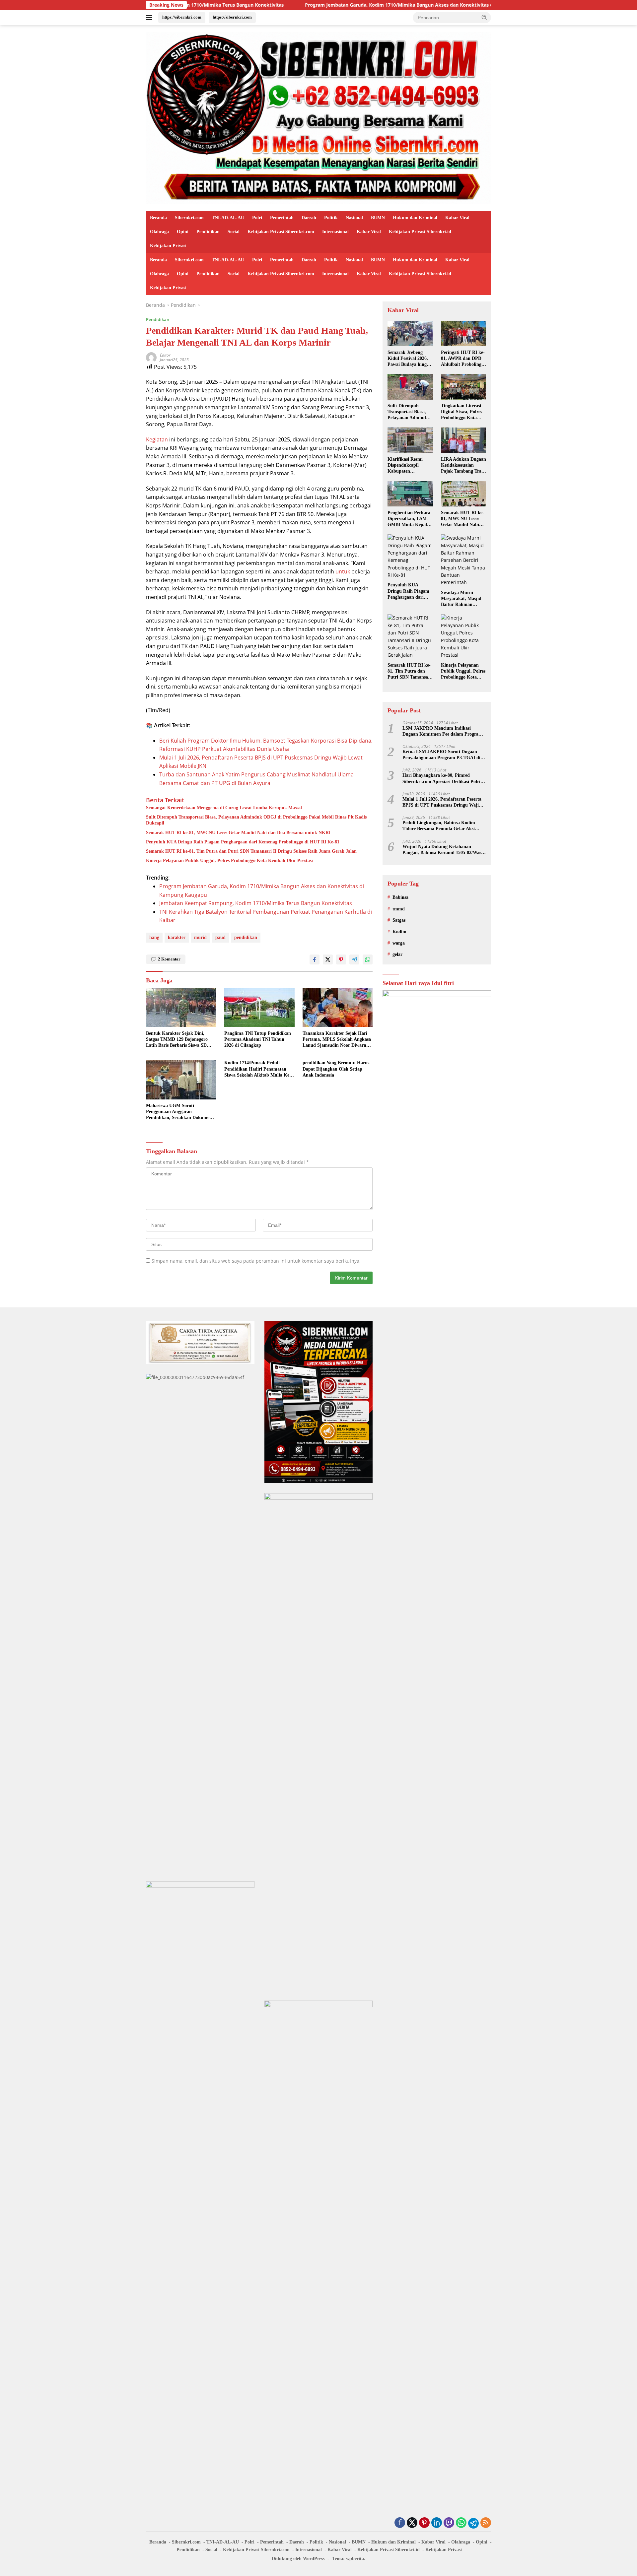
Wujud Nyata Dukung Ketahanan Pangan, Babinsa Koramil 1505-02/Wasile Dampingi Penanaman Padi (444, 850)
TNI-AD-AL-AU (228, 218)
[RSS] (486, 2523)
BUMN (378, 218)
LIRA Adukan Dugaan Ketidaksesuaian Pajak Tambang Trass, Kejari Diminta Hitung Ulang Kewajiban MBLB (463, 466)
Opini (183, 232)
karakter (177, 937)
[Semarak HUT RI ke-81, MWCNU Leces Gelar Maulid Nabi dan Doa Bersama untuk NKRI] (463, 494)
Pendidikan (208, 232)
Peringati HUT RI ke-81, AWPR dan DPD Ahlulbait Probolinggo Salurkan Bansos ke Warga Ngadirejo (463, 359)
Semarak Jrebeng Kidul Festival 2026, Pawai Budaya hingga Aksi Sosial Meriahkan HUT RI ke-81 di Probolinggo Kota (409, 359)
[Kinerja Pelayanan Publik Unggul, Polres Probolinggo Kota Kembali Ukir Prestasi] (463, 636)
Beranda (158, 218)
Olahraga (159, 232)
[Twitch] (449, 2523)
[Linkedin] (437, 2523)
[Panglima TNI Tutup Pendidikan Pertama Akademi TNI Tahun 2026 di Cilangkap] (259, 1007)
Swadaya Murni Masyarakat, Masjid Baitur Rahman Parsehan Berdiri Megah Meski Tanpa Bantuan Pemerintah (462, 599)
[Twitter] (412, 2523)
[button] (484, 17)
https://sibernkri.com (182, 17)
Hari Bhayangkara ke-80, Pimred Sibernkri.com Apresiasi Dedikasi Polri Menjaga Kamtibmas (441, 779)
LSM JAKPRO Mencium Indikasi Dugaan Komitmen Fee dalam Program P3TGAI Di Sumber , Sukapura (442, 731)
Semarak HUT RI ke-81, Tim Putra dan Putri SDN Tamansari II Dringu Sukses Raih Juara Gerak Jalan (251, 851)
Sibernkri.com (189, 218)
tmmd (399, 909)
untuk (343, 571)
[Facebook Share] (315, 959)
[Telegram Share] (354, 959)
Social (234, 232)
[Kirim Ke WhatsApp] (368, 959)
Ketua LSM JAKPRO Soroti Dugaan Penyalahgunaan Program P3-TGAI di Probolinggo (441, 755)
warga (399, 943)
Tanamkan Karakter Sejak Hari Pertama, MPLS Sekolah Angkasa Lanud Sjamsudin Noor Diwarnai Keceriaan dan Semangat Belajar (337, 1040)
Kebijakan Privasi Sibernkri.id (420, 232)
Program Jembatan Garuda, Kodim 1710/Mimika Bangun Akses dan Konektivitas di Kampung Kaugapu (317, 5)
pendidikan (246, 937)
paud (220, 937)
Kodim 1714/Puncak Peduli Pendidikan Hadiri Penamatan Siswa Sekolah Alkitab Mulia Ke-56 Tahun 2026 (258, 1069)
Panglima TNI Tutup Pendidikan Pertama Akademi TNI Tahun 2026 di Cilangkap (258, 1039)
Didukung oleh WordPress (298, 2559)
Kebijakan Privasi (168, 246)
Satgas (399, 920)
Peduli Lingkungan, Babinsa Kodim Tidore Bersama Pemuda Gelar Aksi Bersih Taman (439, 826)
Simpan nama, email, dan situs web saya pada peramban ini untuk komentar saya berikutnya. (256, 1261)
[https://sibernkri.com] (318, 118)
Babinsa (400, 897)
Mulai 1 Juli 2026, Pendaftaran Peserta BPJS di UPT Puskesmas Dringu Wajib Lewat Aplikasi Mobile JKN (442, 802)
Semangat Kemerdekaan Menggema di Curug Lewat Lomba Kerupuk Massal (224, 808)
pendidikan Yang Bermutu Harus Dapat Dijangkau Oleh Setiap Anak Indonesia (336, 1069)
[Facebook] (400, 2523)
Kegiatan (157, 439)
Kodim (399, 932)
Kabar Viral (457, 218)
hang (154, 937)
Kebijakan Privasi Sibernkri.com (281, 232)
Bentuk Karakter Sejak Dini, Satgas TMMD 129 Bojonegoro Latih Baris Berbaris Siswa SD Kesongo (177, 1040)
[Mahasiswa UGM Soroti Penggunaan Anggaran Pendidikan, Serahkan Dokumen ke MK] (181, 1080)
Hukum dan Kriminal (415, 218)
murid (200, 937)
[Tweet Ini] (328, 959)
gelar (397, 954)
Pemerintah (282, 218)
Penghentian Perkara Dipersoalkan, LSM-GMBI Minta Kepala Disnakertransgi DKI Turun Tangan (409, 519)
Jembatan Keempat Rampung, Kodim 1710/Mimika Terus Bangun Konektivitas (256, 903)
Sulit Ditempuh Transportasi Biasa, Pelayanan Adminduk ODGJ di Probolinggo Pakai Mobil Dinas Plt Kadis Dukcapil (256, 820)
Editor (165, 355)
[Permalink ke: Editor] (151, 357)
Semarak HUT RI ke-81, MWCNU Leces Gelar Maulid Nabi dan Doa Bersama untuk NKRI (238, 833)
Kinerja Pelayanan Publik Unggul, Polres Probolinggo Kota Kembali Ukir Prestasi (229, 860)
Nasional (354, 218)
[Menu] (150, 18)
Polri (257, 218)
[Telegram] (473, 2523)
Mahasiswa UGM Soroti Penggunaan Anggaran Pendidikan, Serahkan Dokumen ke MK (179, 1112)
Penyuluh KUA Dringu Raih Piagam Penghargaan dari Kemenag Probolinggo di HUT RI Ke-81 (243, 842)
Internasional (335, 232)
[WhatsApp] (461, 2523)
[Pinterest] (424, 2523)
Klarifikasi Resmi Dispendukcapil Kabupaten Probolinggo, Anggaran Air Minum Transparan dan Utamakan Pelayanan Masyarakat (409, 466)
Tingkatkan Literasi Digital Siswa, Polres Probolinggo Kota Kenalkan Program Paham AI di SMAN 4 (463, 412)
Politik (331, 218)
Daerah (309, 218)
